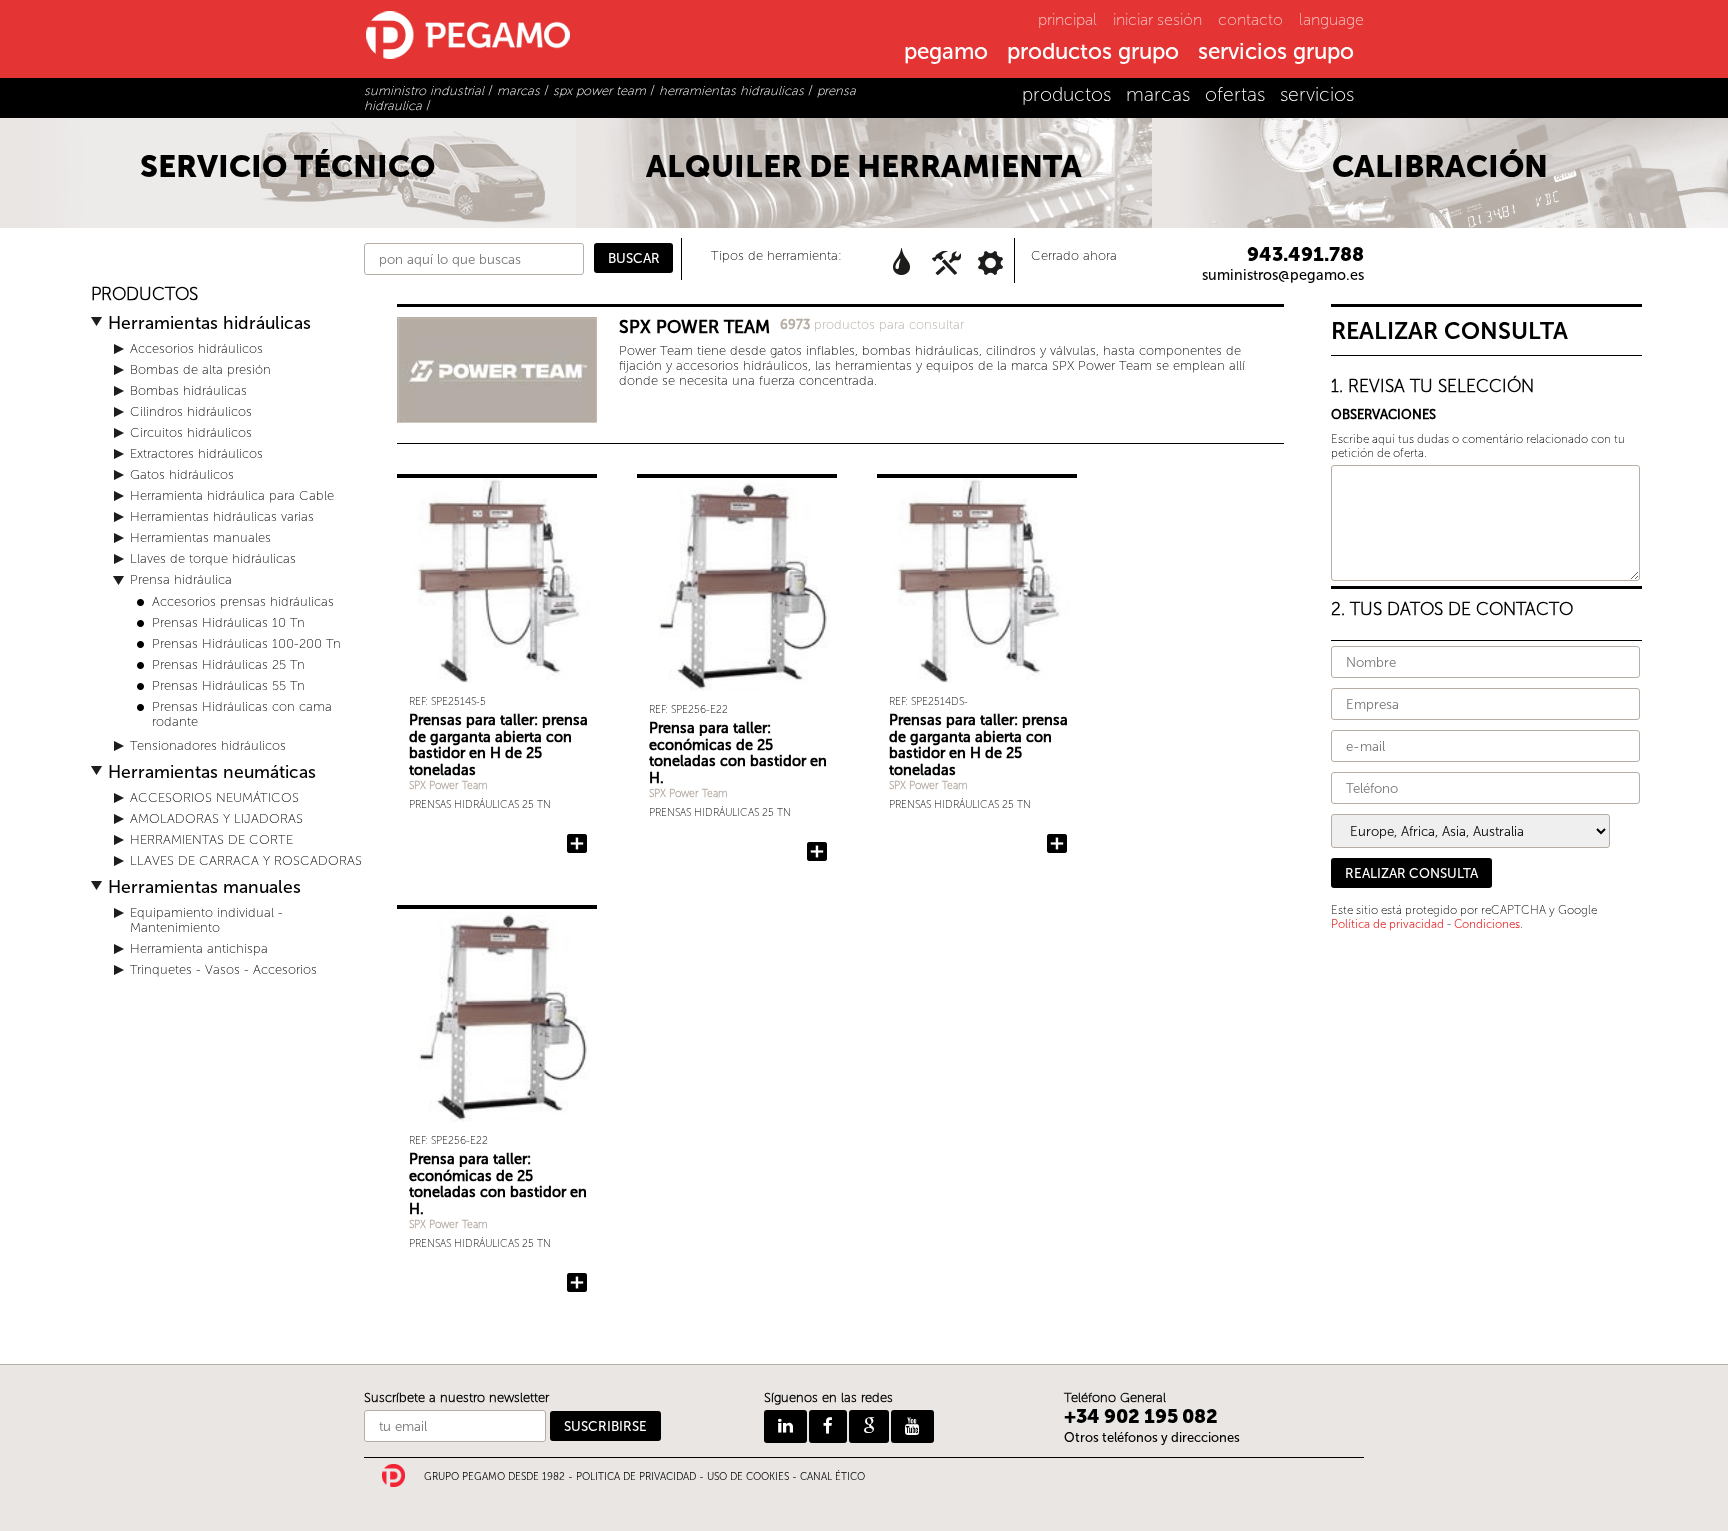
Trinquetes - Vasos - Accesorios (223, 969)
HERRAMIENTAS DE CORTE (211, 839)
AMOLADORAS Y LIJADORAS (216, 818)
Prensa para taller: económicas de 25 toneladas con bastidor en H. (738, 753)
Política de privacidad (1387, 924)
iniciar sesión (1157, 19)
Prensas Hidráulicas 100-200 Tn (246, 643)
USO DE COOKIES (748, 1477)
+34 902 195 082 (1141, 1416)
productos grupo (1093, 53)
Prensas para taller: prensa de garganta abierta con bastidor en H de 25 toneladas (498, 745)
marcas (1158, 94)
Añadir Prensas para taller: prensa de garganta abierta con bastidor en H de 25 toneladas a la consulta (577, 844)
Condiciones (1487, 924)
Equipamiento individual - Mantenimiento (206, 920)
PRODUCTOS (144, 294)
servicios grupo (1276, 53)
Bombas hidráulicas (188, 390)
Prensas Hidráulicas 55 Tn (228, 685)
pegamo (946, 53)
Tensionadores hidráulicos (208, 745)
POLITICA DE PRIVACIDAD (636, 1477)
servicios (1317, 94)
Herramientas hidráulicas (209, 323)
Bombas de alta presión (200, 369)
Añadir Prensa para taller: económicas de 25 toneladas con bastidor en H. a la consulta (817, 852)
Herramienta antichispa (199, 948)
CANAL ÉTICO (832, 1477)
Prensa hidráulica (181, 579)
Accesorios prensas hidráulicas (243, 601)
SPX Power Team (448, 785)
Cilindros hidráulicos (191, 411)
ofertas (1235, 94)
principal (1067, 19)
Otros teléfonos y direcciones (1152, 1437)
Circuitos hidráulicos (191, 432)
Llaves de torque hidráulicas (213, 558)
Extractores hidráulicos (196, 453)
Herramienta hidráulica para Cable (232, 495)
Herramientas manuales (200, 537)
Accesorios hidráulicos (196, 348)
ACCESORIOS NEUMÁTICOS (214, 797)
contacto (1250, 19)
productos (1066, 94)
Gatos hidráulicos (182, 474)
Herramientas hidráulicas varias (222, 516)
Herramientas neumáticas (212, 772)
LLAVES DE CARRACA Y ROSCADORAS (246, 860)
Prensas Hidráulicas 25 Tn (228, 664)
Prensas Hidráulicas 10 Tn (228, 622)
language (1331, 19)
